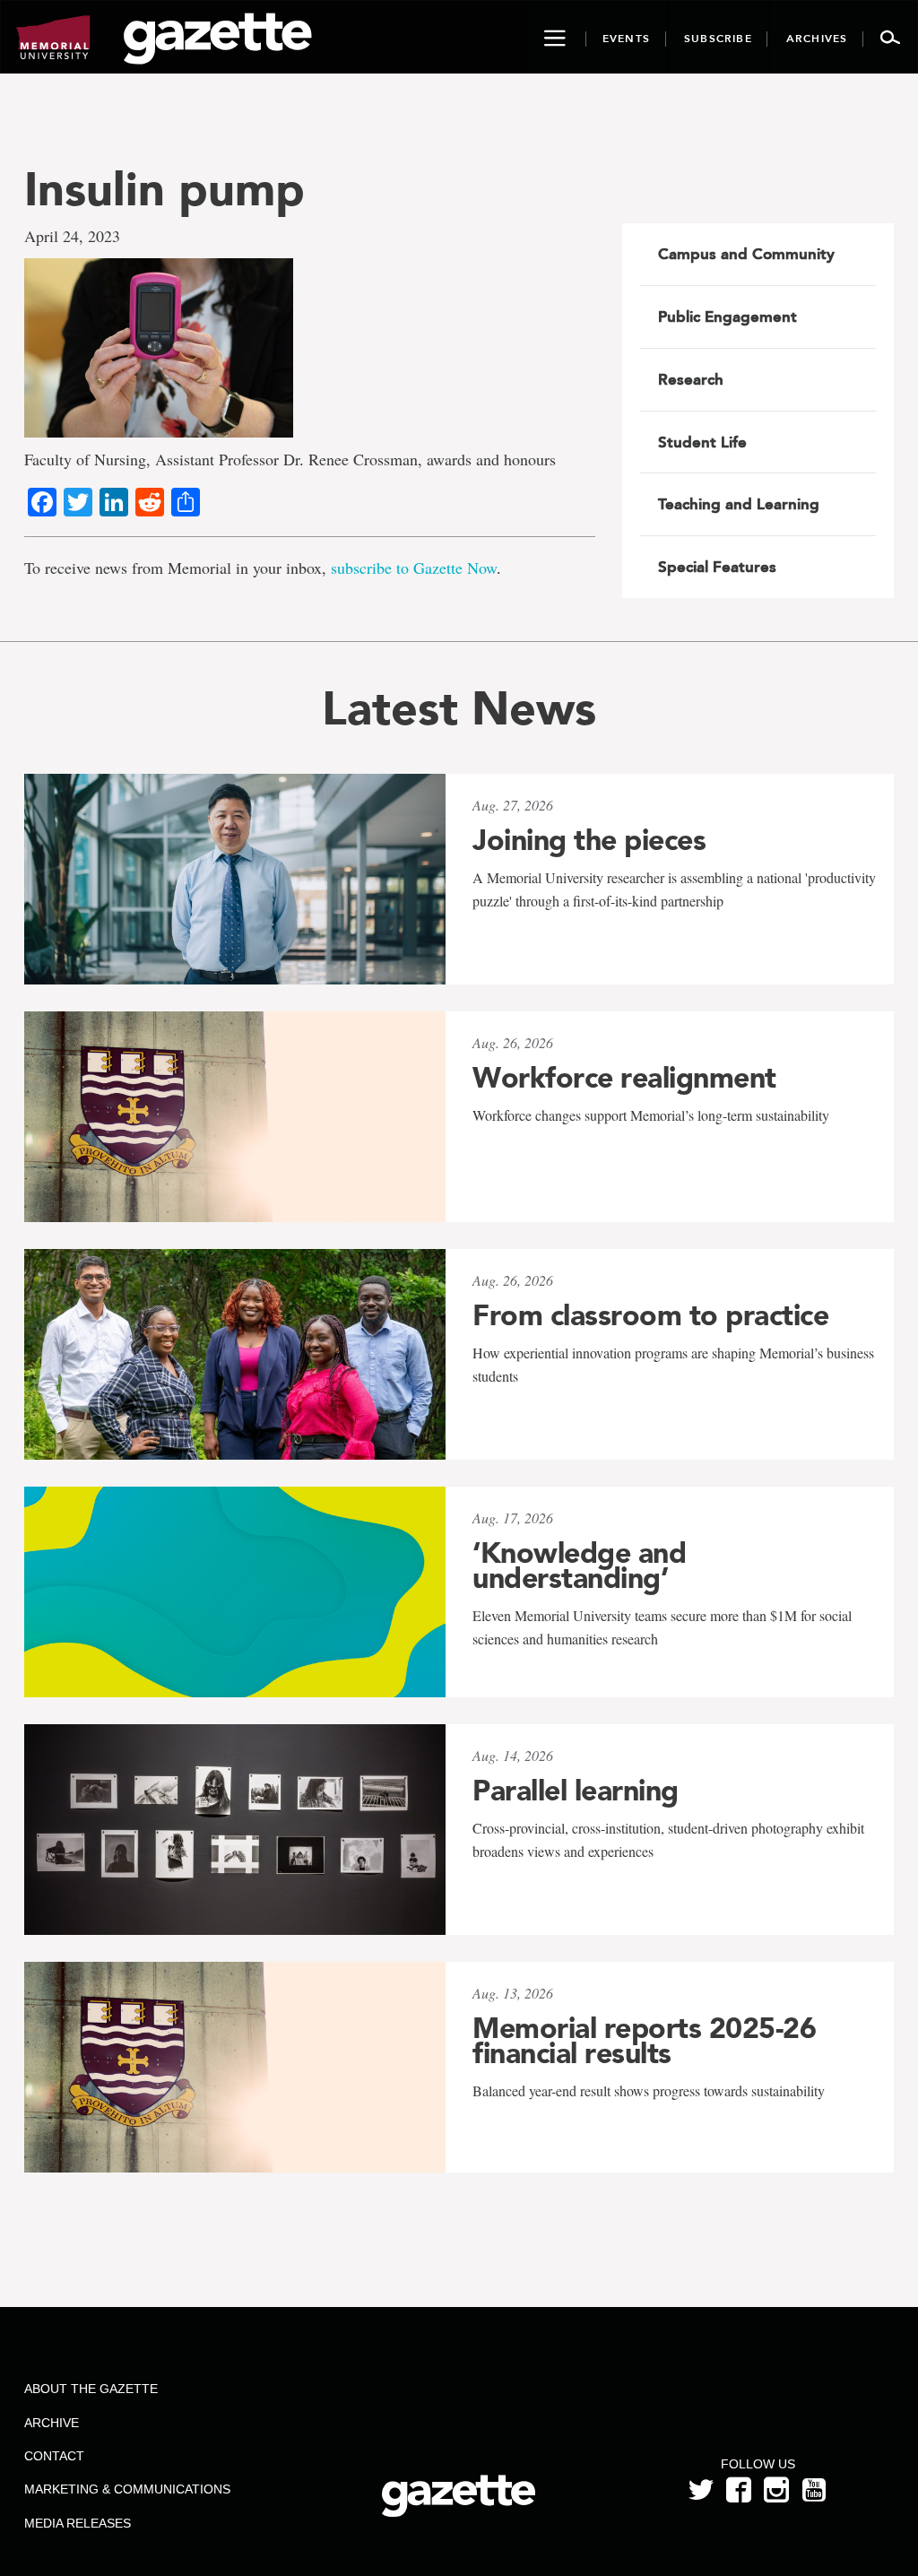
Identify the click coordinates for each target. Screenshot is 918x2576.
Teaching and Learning (739, 504)
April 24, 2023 (72, 236)
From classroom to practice (650, 1315)
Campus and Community (746, 254)
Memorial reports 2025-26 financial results (644, 2041)
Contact (54, 2456)
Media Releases (78, 2523)
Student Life (702, 442)
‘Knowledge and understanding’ (579, 1566)
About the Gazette (91, 2389)
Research (691, 379)
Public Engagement (727, 317)
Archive (52, 2423)
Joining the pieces (589, 840)
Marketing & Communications (127, 2489)
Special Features (717, 567)
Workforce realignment (624, 1078)
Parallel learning (576, 1791)
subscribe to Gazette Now (414, 568)
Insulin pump (165, 189)
